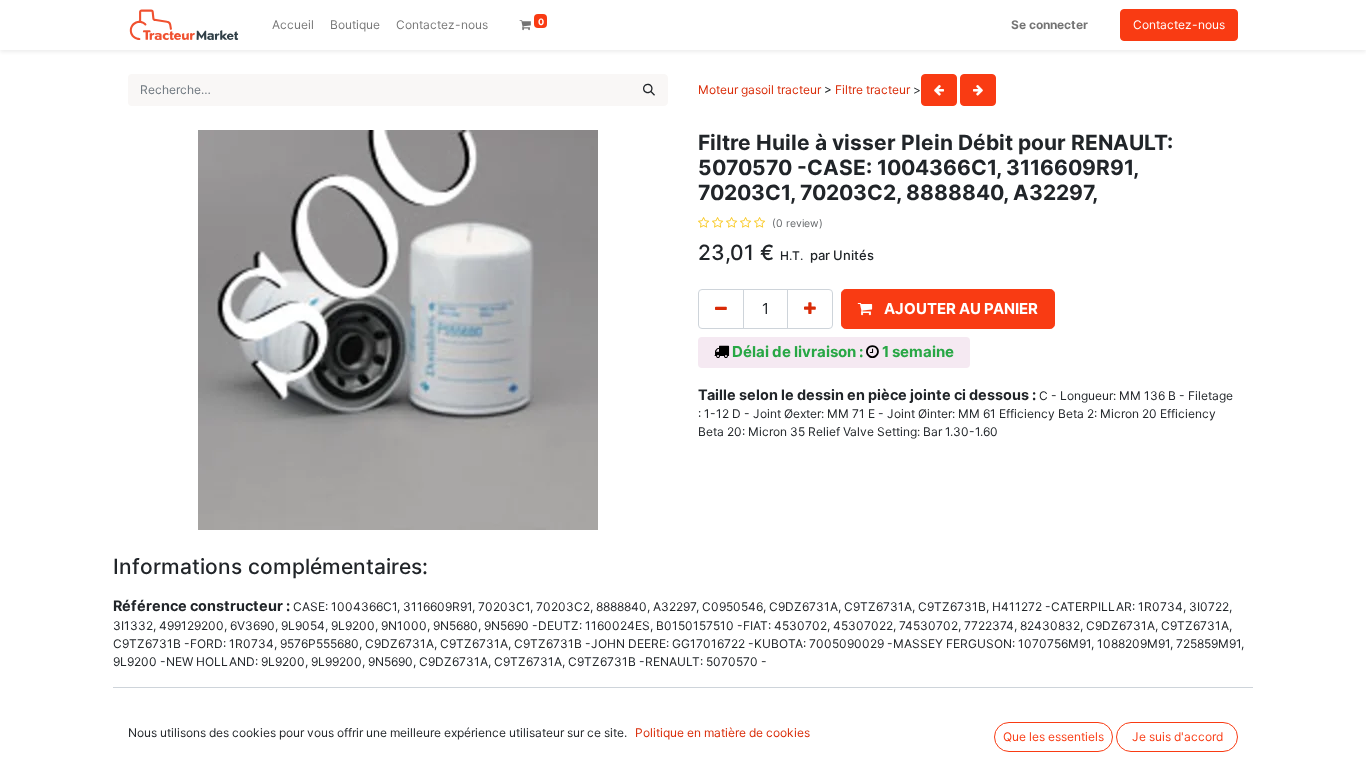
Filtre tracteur (872, 89)
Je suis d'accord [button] (1177, 736)
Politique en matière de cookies (722, 732)
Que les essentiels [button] (1053, 736)
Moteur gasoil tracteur (759, 89)
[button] (948, 309)
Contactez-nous (1179, 24)
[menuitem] (293, 25)
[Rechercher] (649, 90)
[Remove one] (721, 309)
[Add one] (810, 309)
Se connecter (1049, 24)
